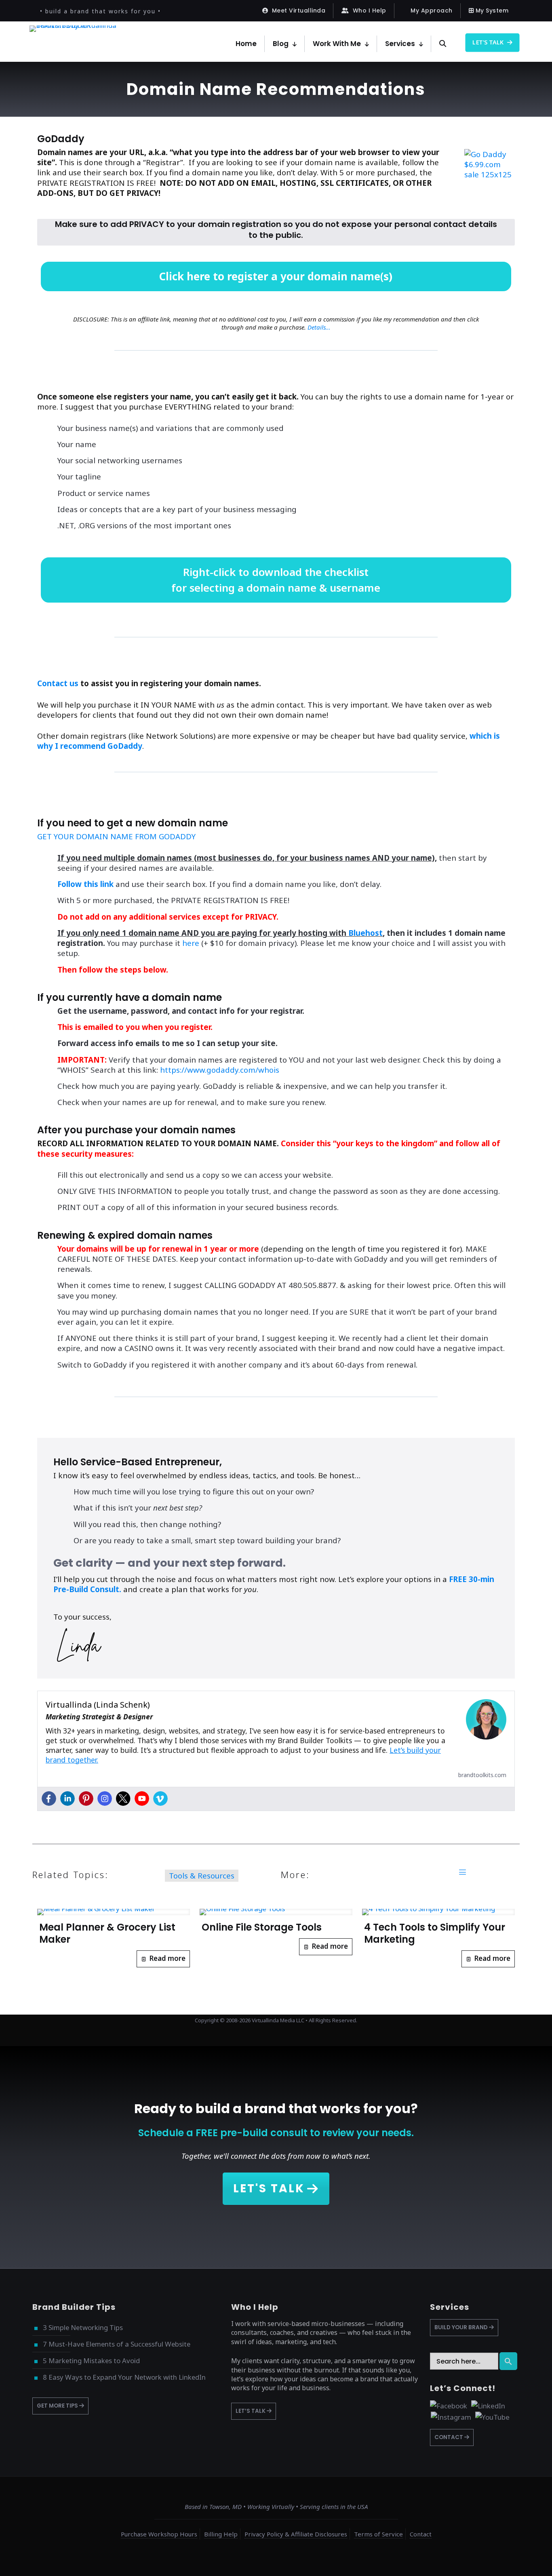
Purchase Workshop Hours (159, 2534)
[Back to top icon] (513, 2559)
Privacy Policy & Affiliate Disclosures (296, 2534)
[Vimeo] (160, 1799)
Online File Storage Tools (262, 1927)
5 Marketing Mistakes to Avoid (91, 2361)
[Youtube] (142, 1799)
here (191, 943)
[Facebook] (49, 1799)
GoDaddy (61, 139)
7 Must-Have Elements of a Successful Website (117, 2344)
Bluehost (366, 933)
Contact (421, 2534)
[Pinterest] (86, 1799)
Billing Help (221, 2534)
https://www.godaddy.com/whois (220, 1070)
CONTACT (449, 2437)
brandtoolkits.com (482, 1775)
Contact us (58, 683)
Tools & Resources (202, 1875)
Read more (167, 1958)
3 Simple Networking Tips (83, 2327)
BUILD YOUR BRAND (462, 2327)
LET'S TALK (269, 2188)
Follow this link (85, 884)
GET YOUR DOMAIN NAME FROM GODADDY (116, 836)
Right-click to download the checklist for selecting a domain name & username (276, 580)
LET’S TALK (251, 2411)
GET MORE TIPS (58, 2406)
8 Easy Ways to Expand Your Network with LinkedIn (124, 2377)
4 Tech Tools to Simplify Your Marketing (435, 1933)
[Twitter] (123, 1799)
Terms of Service (378, 2534)
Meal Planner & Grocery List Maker (107, 1933)
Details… (319, 327)
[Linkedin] (67, 1799)
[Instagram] (105, 1799)
